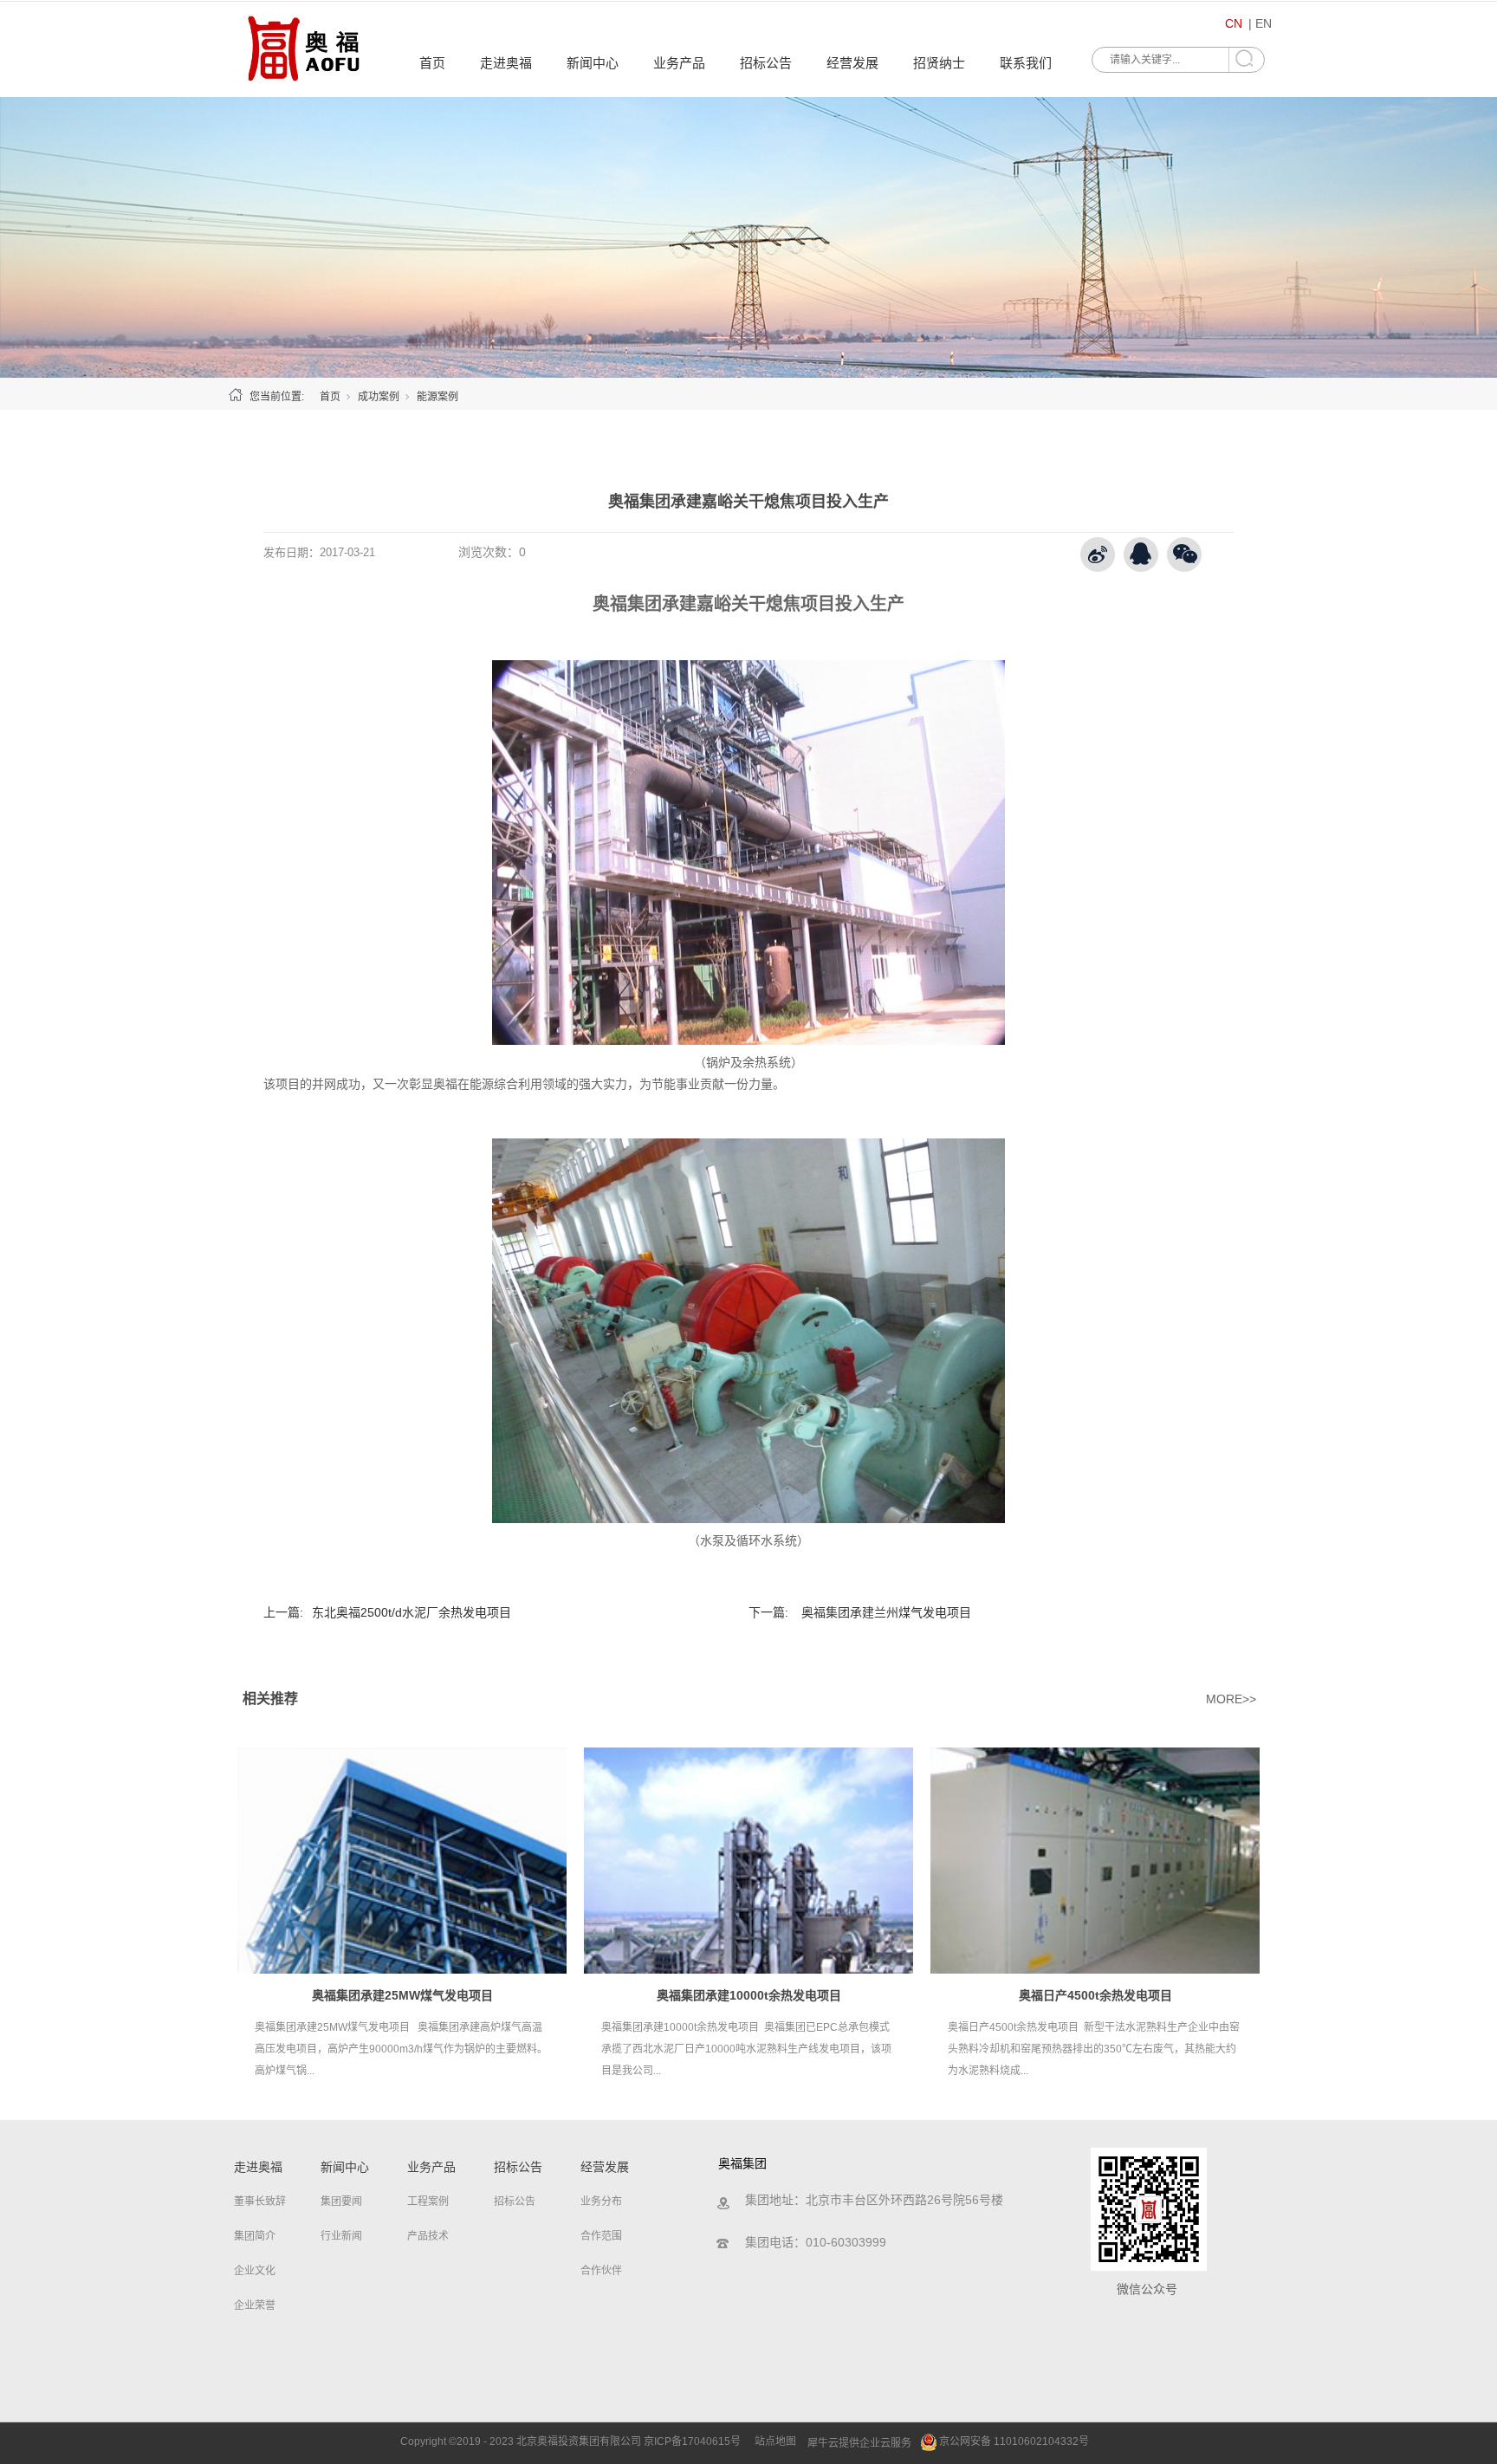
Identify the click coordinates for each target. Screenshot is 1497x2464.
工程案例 (428, 2201)
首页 (432, 63)
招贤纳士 (939, 63)
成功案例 (379, 397)
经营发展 (852, 63)
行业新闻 (341, 2236)
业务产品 (679, 63)
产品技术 (428, 2236)
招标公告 (766, 63)
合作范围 (601, 2236)
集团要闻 (341, 2201)
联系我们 (1026, 63)
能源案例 (437, 397)
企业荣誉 (255, 2305)
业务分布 (601, 2201)
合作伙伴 (601, 2271)
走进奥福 (506, 63)
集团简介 (255, 2236)
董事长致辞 (260, 2201)
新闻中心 (593, 63)
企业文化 (255, 2271)
